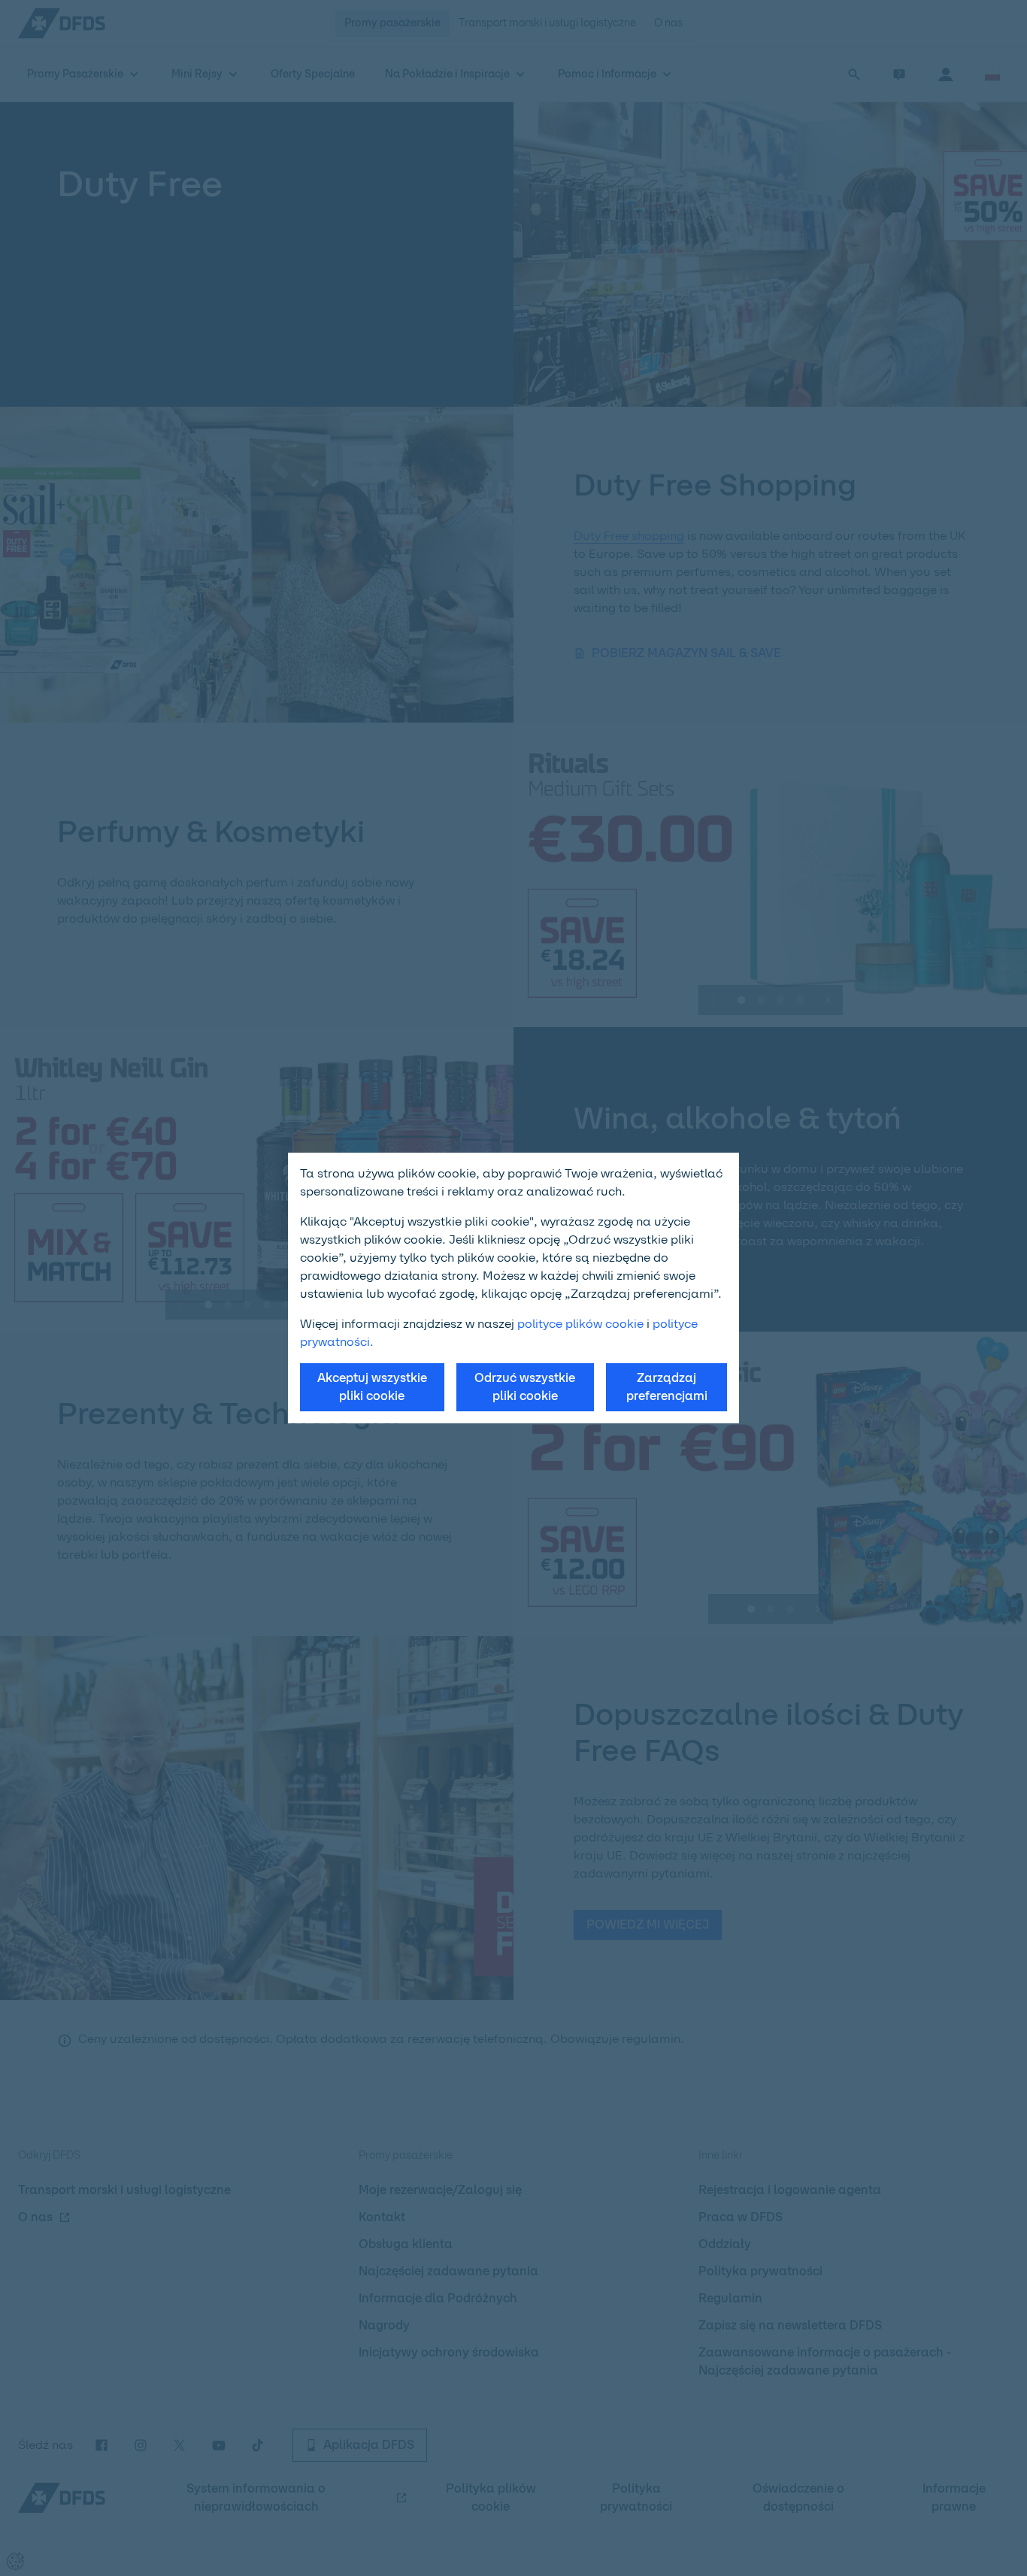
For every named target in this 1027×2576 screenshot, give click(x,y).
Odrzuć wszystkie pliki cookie (525, 1387)
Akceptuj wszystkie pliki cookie (372, 1387)
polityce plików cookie (580, 1324)
